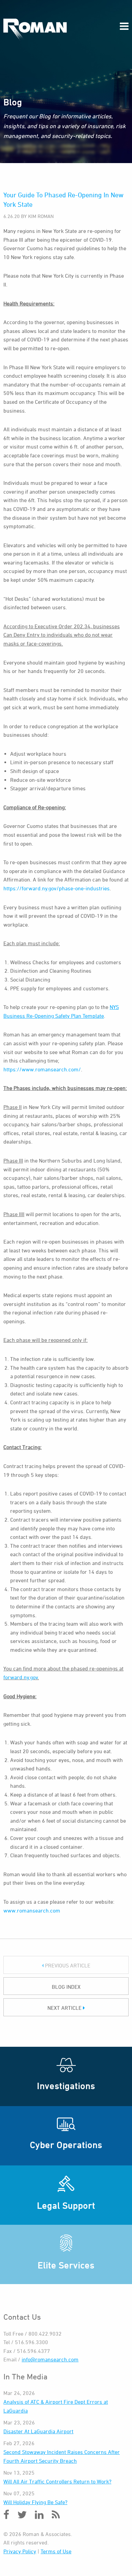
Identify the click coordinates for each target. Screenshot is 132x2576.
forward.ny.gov (21, 1677)
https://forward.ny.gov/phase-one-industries (57, 888)
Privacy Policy (20, 2551)
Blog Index (66, 1987)
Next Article (65, 2008)
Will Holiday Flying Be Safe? (35, 2502)
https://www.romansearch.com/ (42, 1069)
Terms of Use (56, 2551)
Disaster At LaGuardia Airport (38, 2431)
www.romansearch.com (32, 1910)
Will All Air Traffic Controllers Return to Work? (57, 2481)
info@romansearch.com (50, 2359)
